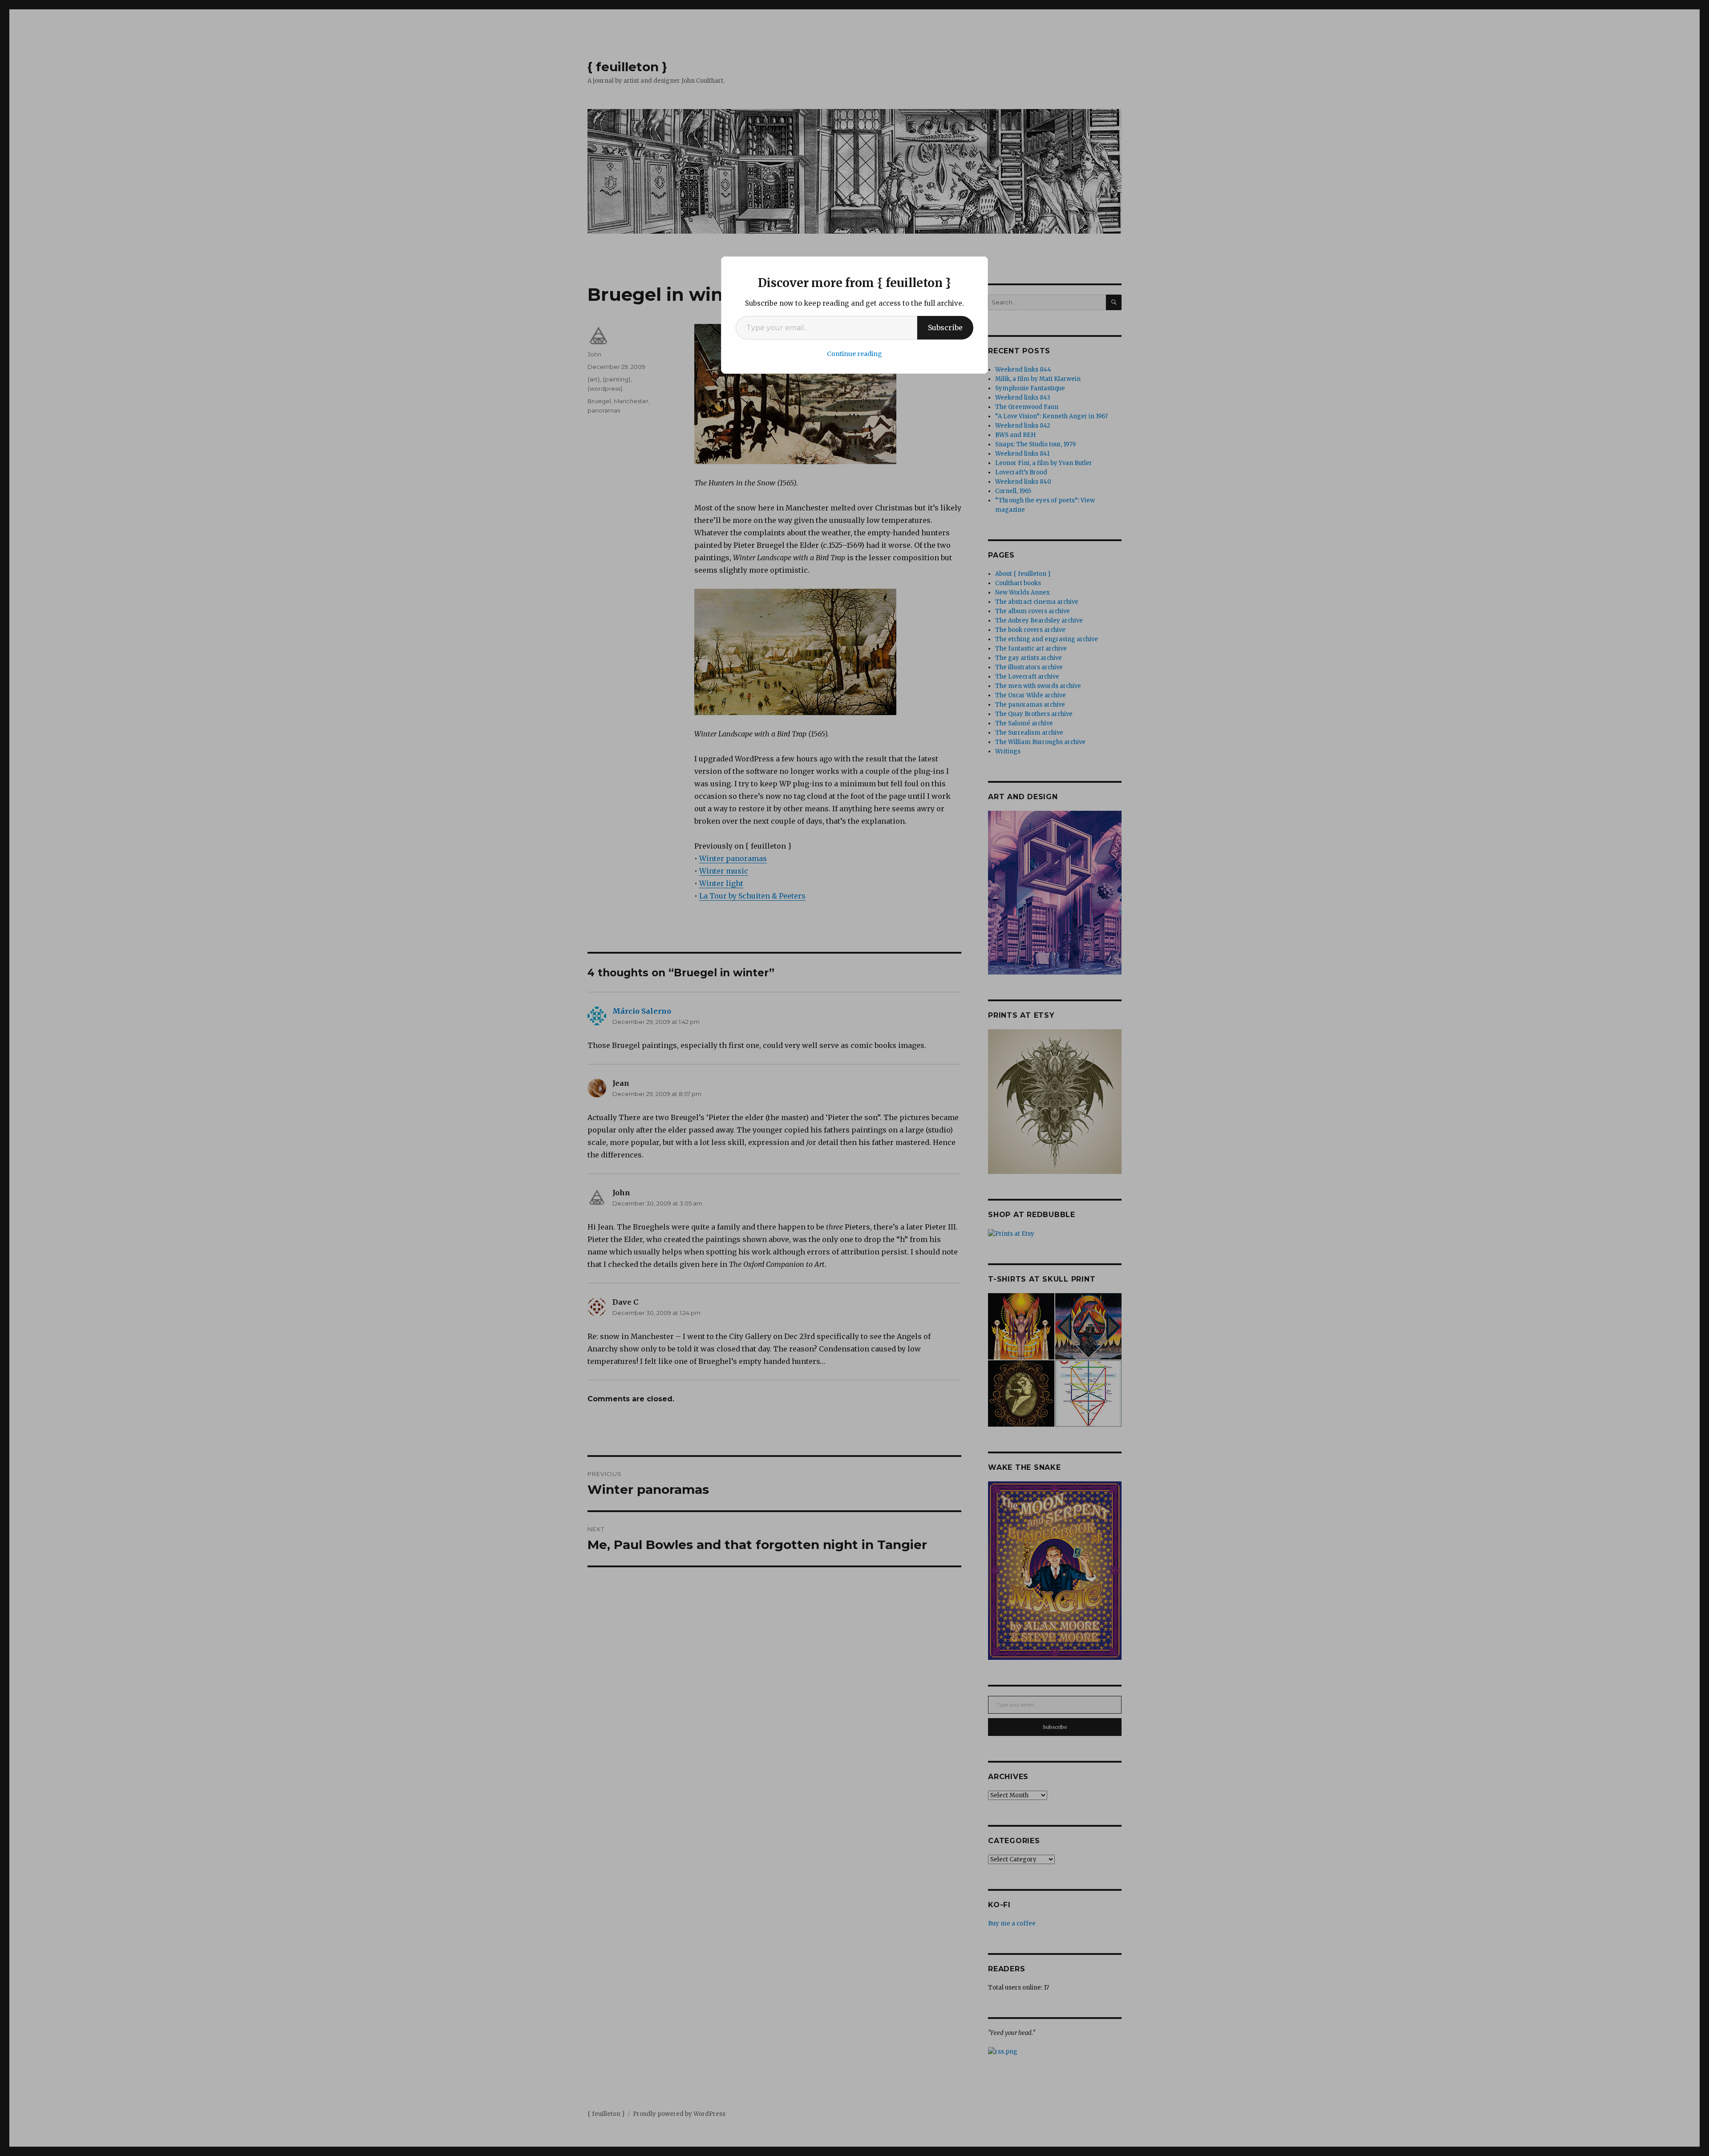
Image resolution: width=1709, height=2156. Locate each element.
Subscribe (945, 328)
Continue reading (854, 354)
